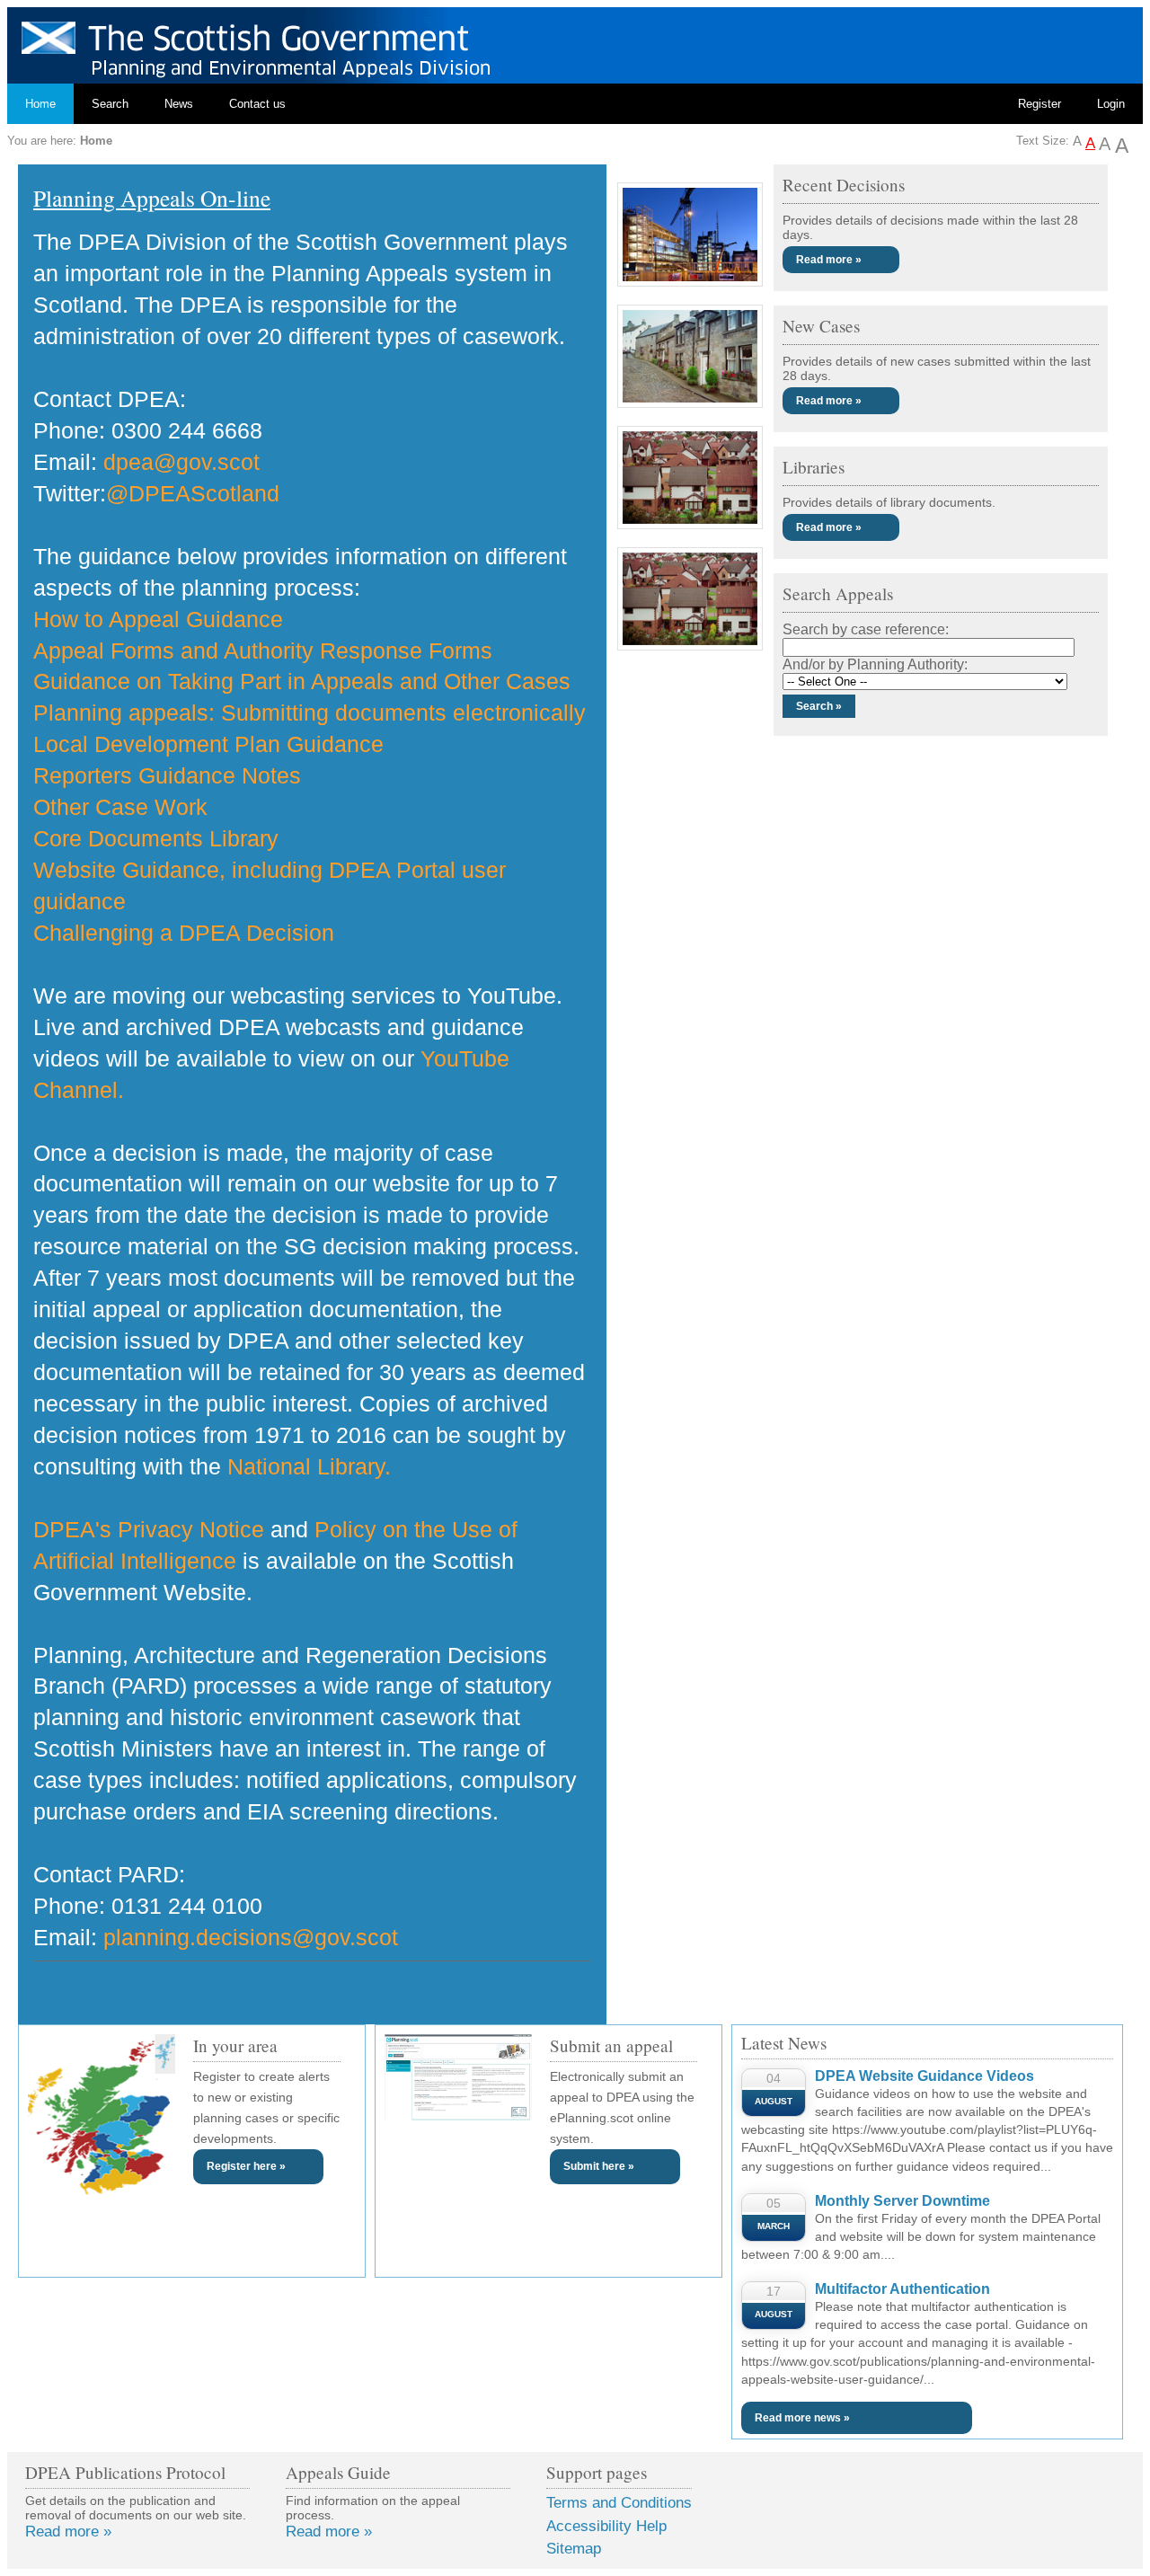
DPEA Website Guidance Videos (924, 2076)
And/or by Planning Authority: (875, 664)
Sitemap (574, 2549)
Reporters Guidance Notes (167, 775)
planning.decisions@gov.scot (251, 1937)
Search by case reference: (866, 629)
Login (1111, 104)
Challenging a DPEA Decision (184, 933)
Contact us (257, 104)
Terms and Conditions (619, 2503)
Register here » (246, 2166)
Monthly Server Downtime (902, 2201)
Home (40, 104)
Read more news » (802, 2418)
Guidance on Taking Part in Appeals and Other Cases (302, 681)
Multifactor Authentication (902, 2289)
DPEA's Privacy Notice (149, 1529)
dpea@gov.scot (181, 462)
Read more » (829, 260)
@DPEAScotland (193, 493)
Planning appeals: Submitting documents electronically (310, 713)
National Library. (309, 1466)
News (179, 104)
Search (110, 104)
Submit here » (599, 2166)
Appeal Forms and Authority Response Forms (263, 651)
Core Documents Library (156, 838)
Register (1039, 104)
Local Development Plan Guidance (208, 744)
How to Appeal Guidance (158, 619)
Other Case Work (120, 807)
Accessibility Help (606, 2526)
